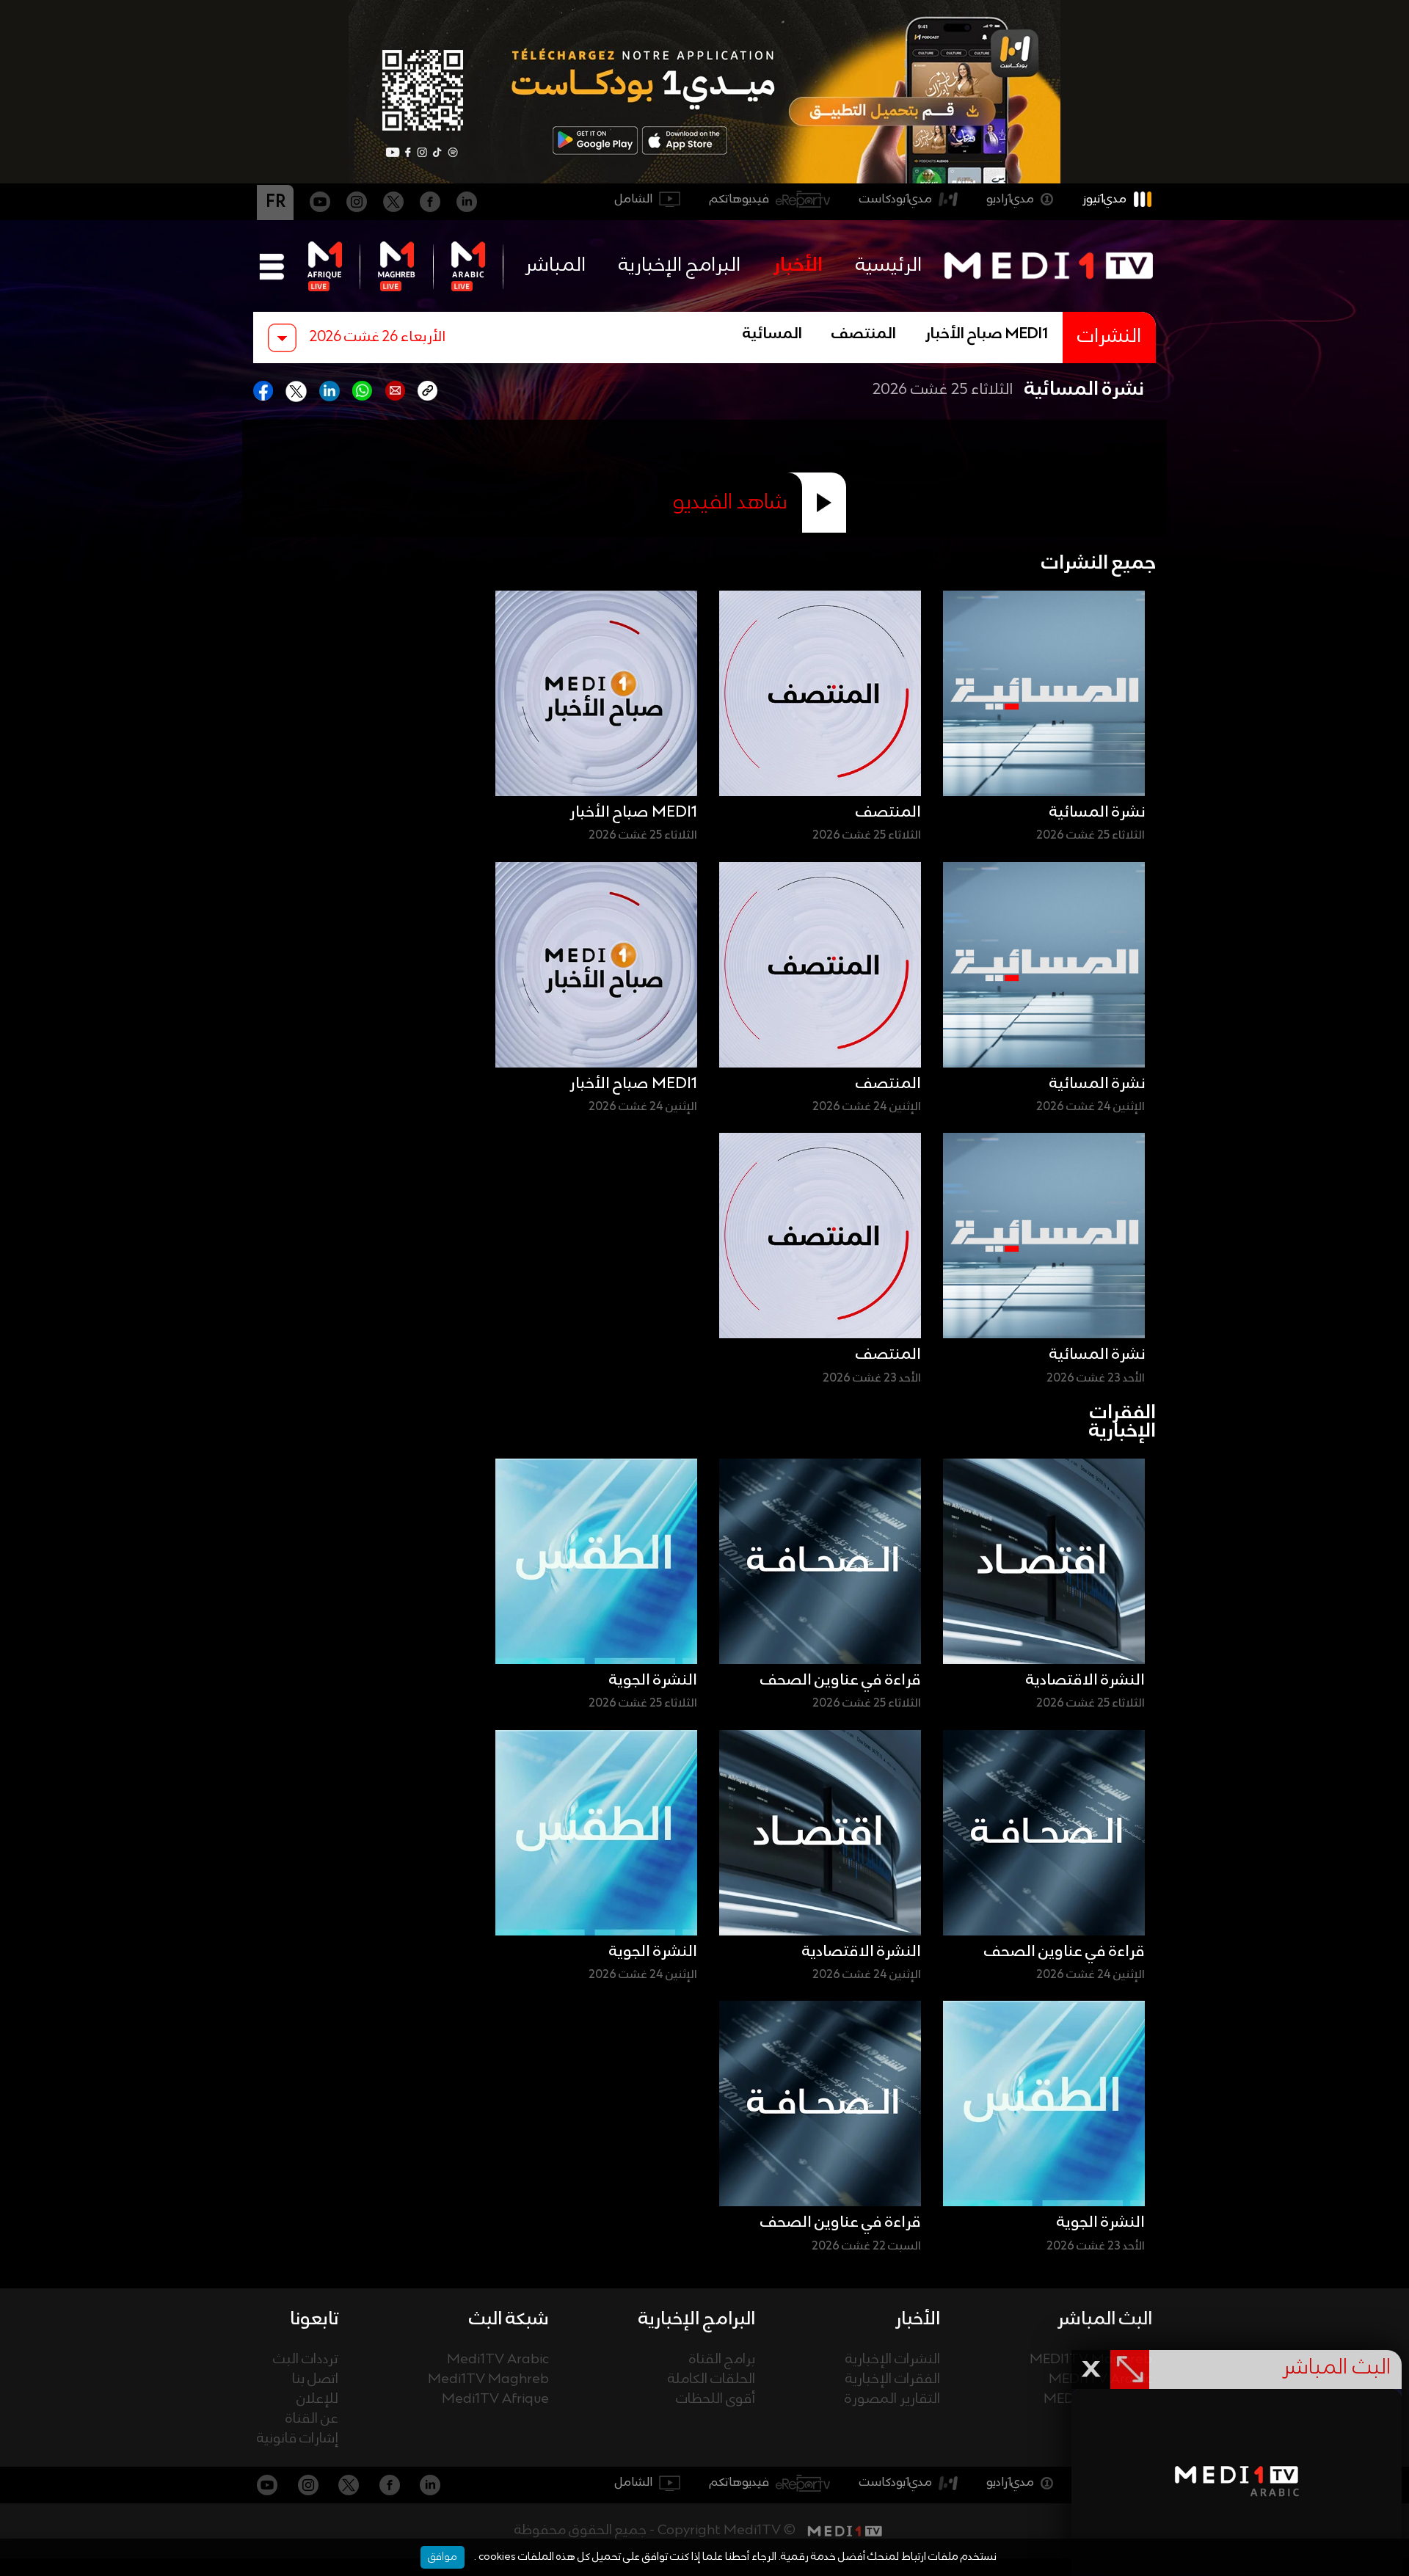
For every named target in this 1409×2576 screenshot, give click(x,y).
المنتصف (864, 335)
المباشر (555, 266)
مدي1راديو (1010, 199)
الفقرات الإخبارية (893, 2380)
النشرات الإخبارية (893, 2360)
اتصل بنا (315, 2380)
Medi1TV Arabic (498, 2360)
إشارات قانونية (298, 2439)
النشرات (1109, 337)
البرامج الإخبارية (680, 266)
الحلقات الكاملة (711, 2380)
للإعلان (317, 2400)
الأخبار (798, 266)
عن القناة (312, 2419)
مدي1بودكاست (896, 199)
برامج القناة (722, 2360)
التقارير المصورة (892, 2400)
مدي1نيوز (1104, 199)
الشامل (634, 199)
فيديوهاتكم (739, 199)
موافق (443, 2557)
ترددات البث (306, 2360)
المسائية (772, 335)
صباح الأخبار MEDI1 (987, 335)
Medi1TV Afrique (495, 2400)
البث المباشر (1105, 2319)
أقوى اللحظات (716, 2400)
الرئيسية (889, 266)
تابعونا (314, 2319)
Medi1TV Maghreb (488, 2380)
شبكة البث (509, 2319)
